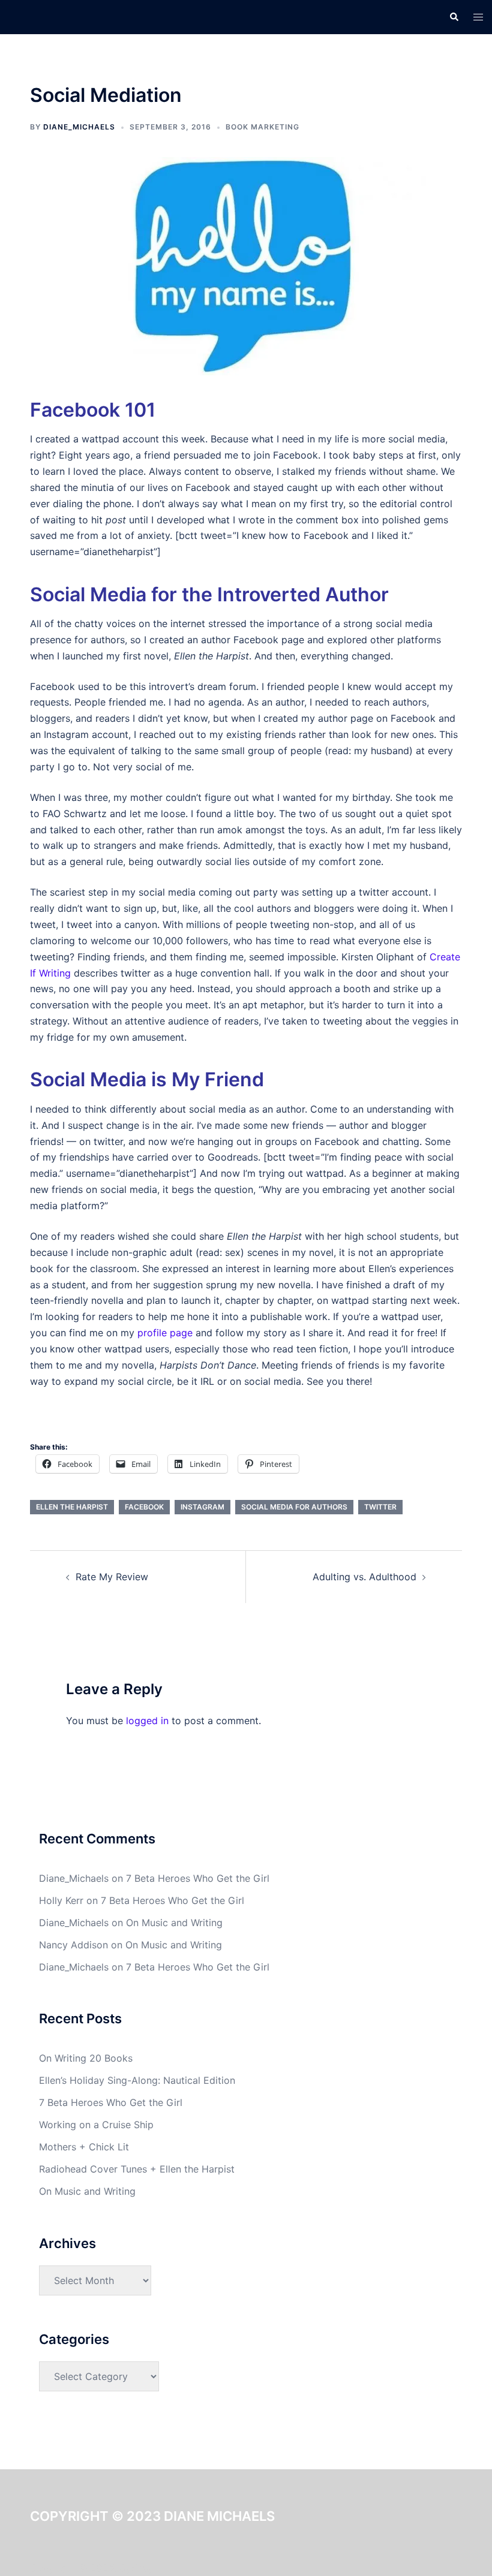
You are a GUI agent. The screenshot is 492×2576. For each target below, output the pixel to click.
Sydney (137, 2568)
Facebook (144, 1507)
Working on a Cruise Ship (96, 2125)
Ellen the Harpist (72, 1507)
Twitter (380, 1507)
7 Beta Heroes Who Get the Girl (198, 1878)
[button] (454, 17)
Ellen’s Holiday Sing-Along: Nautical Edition (137, 2080)
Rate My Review (112, 1577)
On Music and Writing (174, 1923)
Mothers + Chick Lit (84, 2147)
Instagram (202, 1507)
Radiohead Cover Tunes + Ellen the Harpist (137, 2169)
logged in (147, 1721)
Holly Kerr (61, 1900)
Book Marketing (262, 127)
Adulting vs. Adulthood (364, 1577)
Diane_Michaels (79, 127)
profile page (165, 1333)
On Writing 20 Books (86, 2058)
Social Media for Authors (294, 1507)
